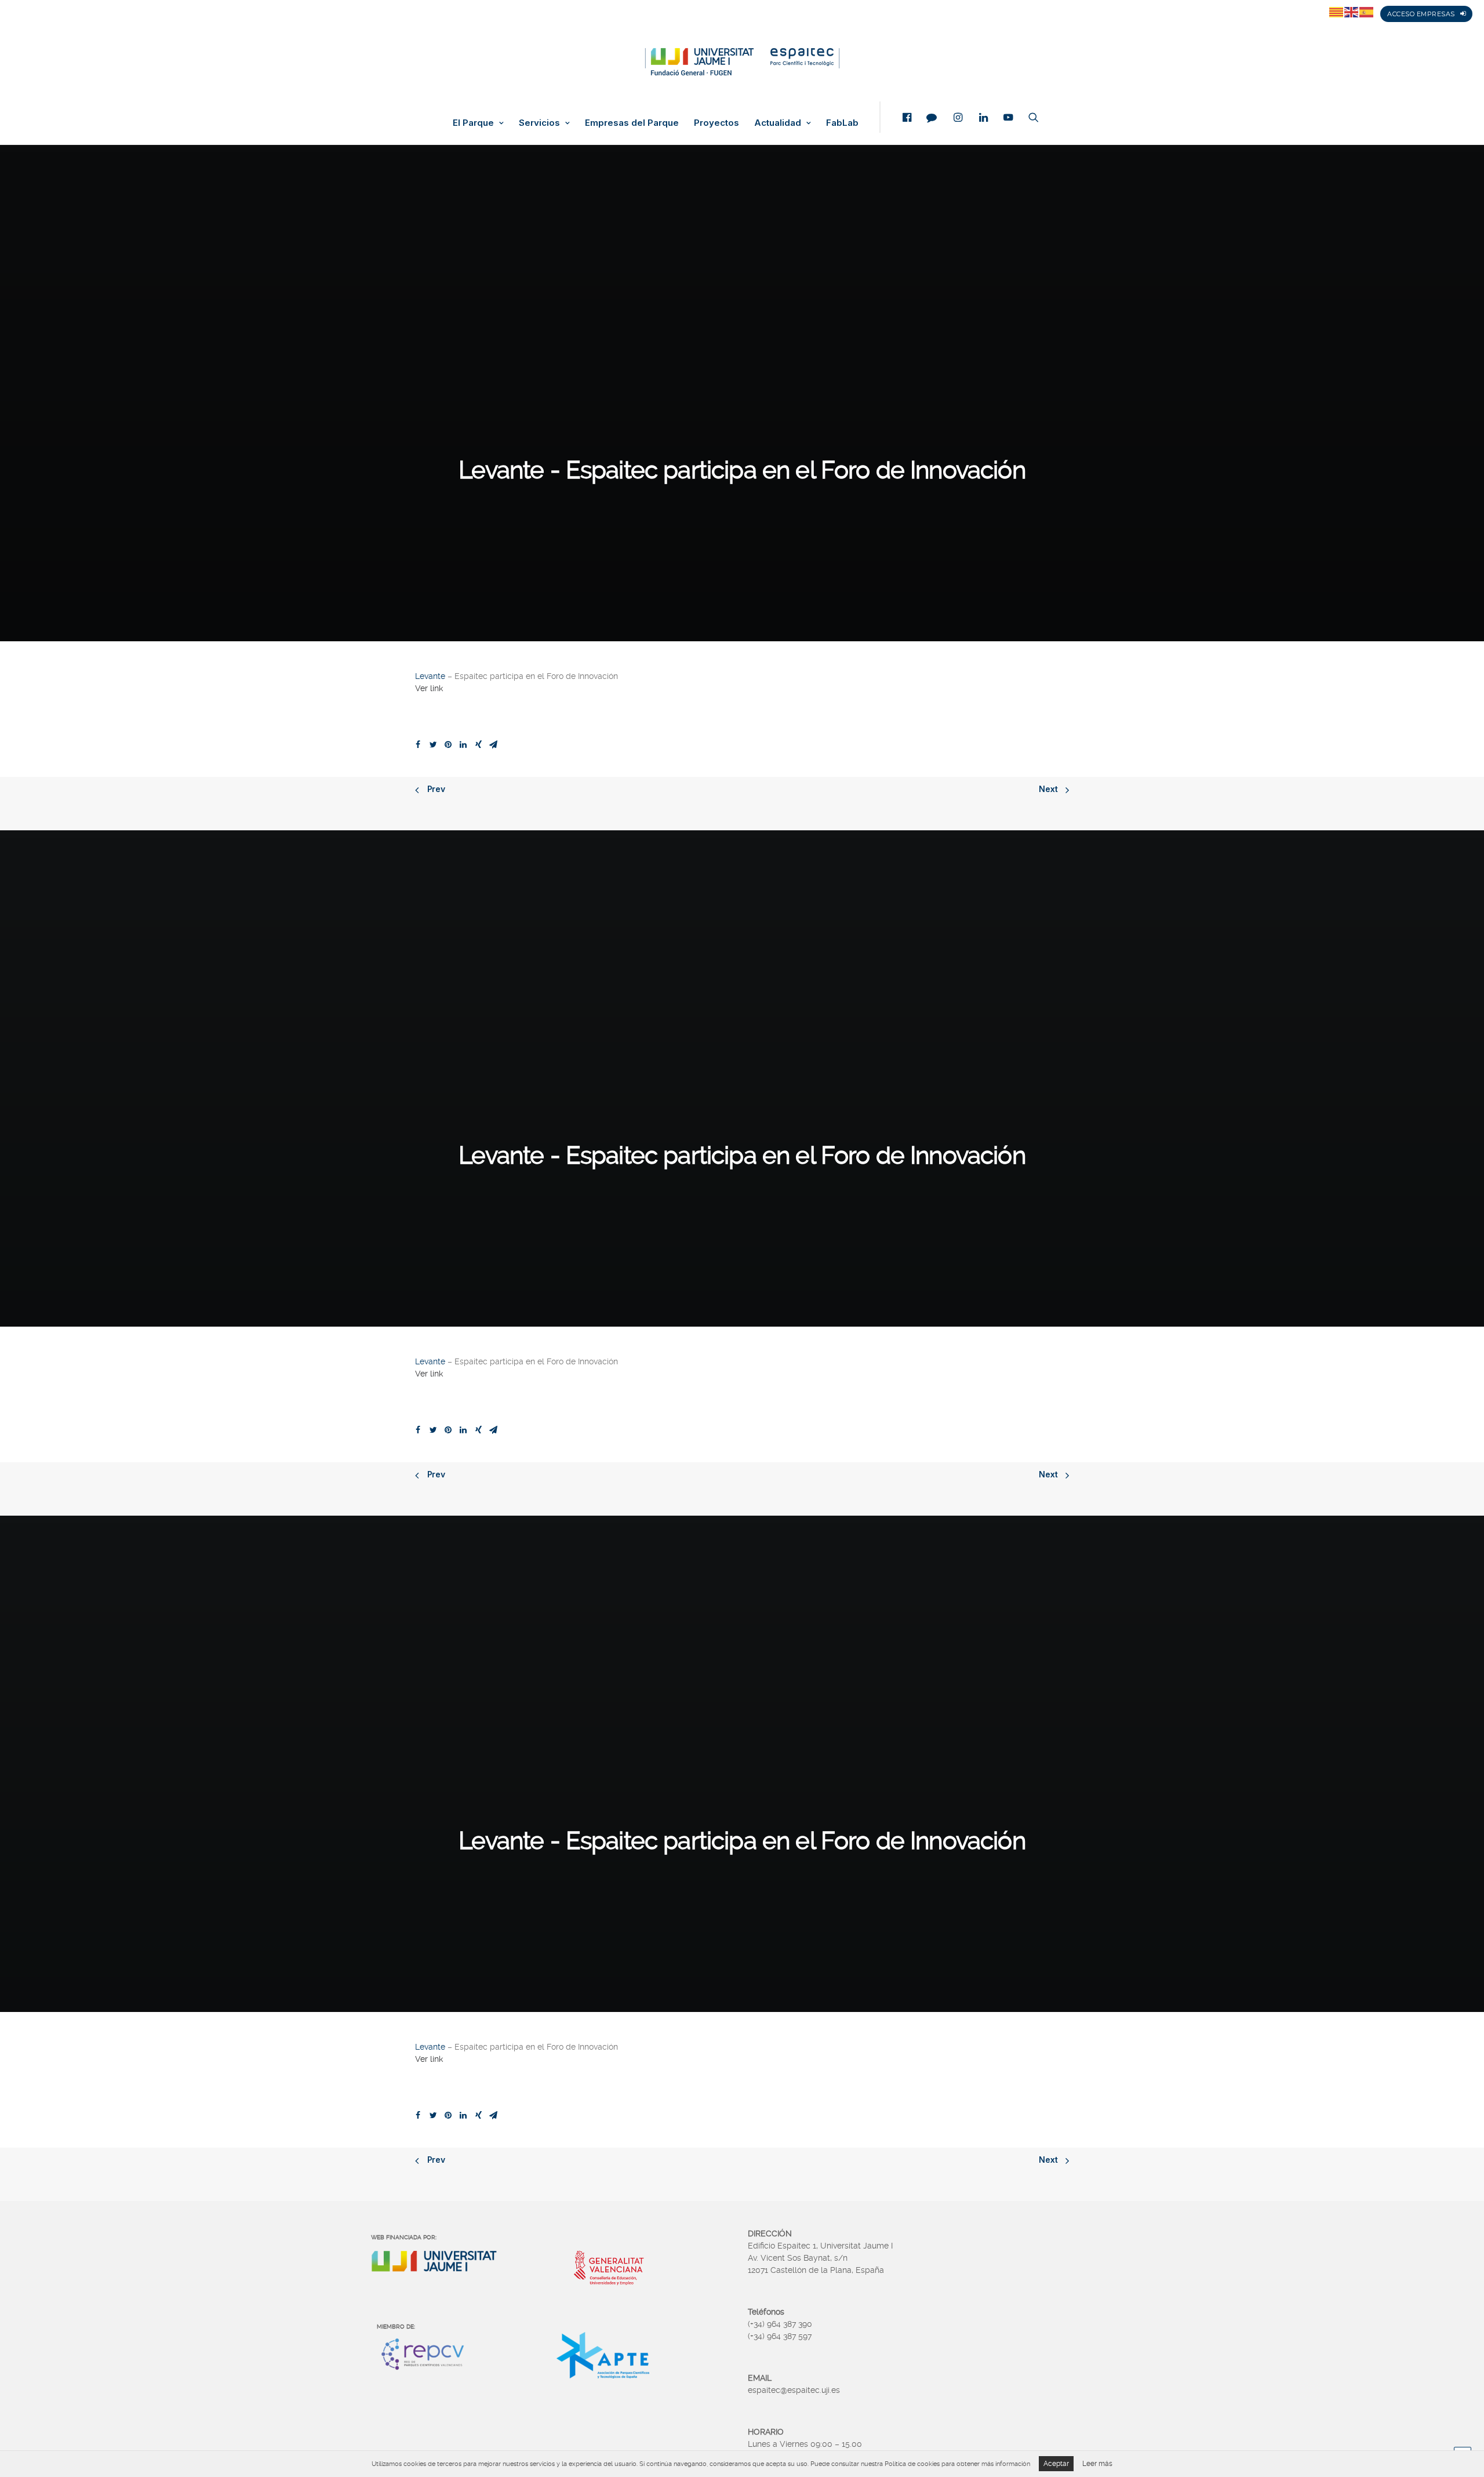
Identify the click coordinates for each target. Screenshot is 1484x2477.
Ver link (429, 688)
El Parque (473, 123)
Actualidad (778, 123)
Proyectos (716, 123)
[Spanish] (1367, 12)
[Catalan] (1337, 12)
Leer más (1097, 2464)
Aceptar (1056, 2464)
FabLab (842, 123)
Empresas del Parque (632, 123)
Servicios (539, 123)
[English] (1352, 12)
